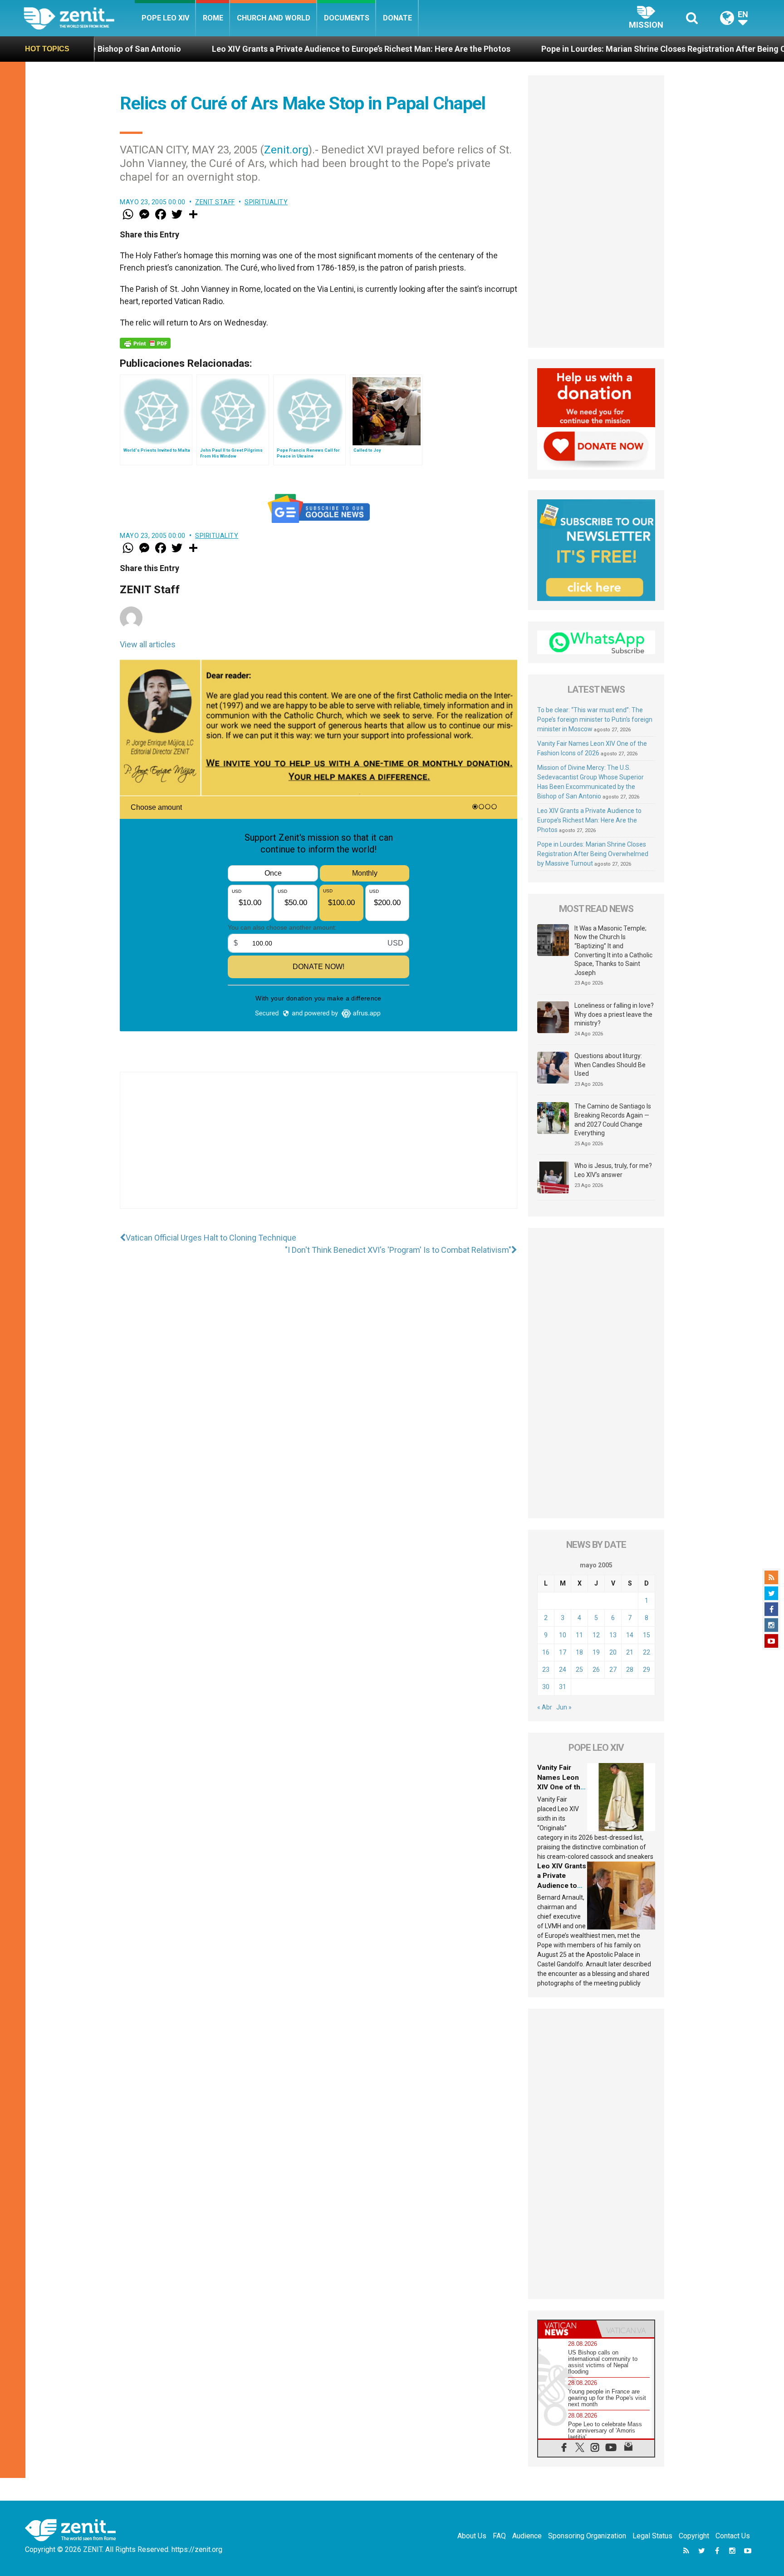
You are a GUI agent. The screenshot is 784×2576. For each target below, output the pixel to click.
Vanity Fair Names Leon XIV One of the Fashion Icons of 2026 (561, 1787)
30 (546, 1687)
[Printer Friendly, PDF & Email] (145, 343)
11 (579, 1635)
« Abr (545, 1707)
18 (579, 1652)
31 (563, 1687)
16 (546, 1652)
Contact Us (733, 2536)
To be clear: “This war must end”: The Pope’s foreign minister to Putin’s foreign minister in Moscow (595, 719)
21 (630, 1652)
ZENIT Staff (215, 202)
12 (596, 1635)
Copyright (694, 2536)
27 (613, 1670)
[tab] (567, 2329)
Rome (213, 18)
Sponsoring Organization (587, 2536)
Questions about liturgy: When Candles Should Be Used (610, 1065)
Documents (347, 18)
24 (563, 1670)
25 (579, 1670)
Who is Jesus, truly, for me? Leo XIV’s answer (613, 1170)
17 (563, 1652)
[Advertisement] (318, 1149)
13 (613, 1635)
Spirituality (266, 202)
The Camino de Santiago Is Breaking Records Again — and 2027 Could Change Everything (613, 1120)
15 (647, 1635)
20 (613, 1652)
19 (596, 1652)
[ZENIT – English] (79, 18)
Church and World (274, 18)
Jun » (564, 1707)
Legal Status (652, 2536)
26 (596, 1670)
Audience (527, 2536)
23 (546, 1670)
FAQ (499, 2536)
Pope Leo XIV (165, 18)
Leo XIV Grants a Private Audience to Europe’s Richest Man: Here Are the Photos (227, 49)
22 (647, 1652)
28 (630, 1670)
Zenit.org (286, 150)
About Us (472, 2536)
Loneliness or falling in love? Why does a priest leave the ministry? (614, 1014)
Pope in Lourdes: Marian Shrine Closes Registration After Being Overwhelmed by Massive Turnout (590, 49)
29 (647, 1670)
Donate (397, 18)
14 (630, 1635)
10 (563, 1635)
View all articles (148, 644)
